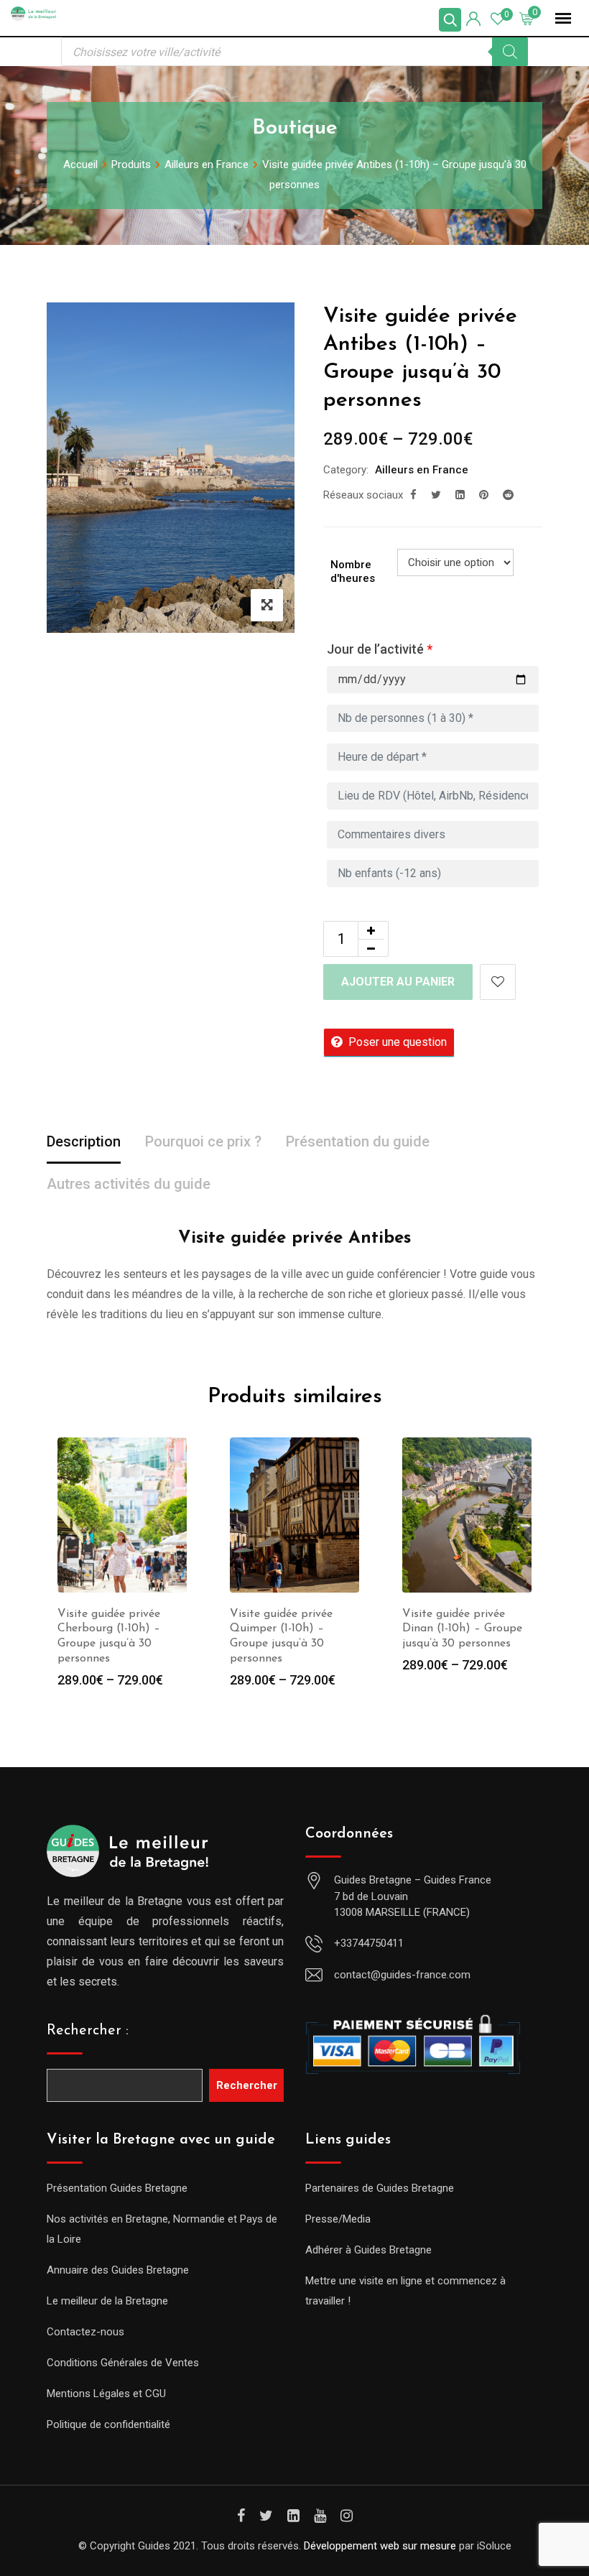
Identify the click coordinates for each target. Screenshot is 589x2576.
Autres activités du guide (129, 1184)
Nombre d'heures (353, 572)
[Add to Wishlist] (498, 982)
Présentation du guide (358, 1141)
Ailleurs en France (422, 470)
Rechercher (247, 2085)
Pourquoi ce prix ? (203, 1141)
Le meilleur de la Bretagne (107, 2301)
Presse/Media (338, 2219)
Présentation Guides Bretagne (117, 2188)
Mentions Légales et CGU (106, 2394)
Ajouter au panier (398, 982)
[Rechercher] (510, 52)
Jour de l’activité (380, 649)
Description (84, 1141)
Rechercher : (88, 2031)
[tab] (84, 1143)
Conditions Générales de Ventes (123, 2363)
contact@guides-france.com (402, 1975)
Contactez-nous (85, 2332)
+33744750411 (369, 1943)
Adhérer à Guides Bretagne (368, 2250)
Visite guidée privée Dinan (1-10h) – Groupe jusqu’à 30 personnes (462, 1629)
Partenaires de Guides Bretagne (380, 2188)
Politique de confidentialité (108, 2424)
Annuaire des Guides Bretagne (118, 2270)
